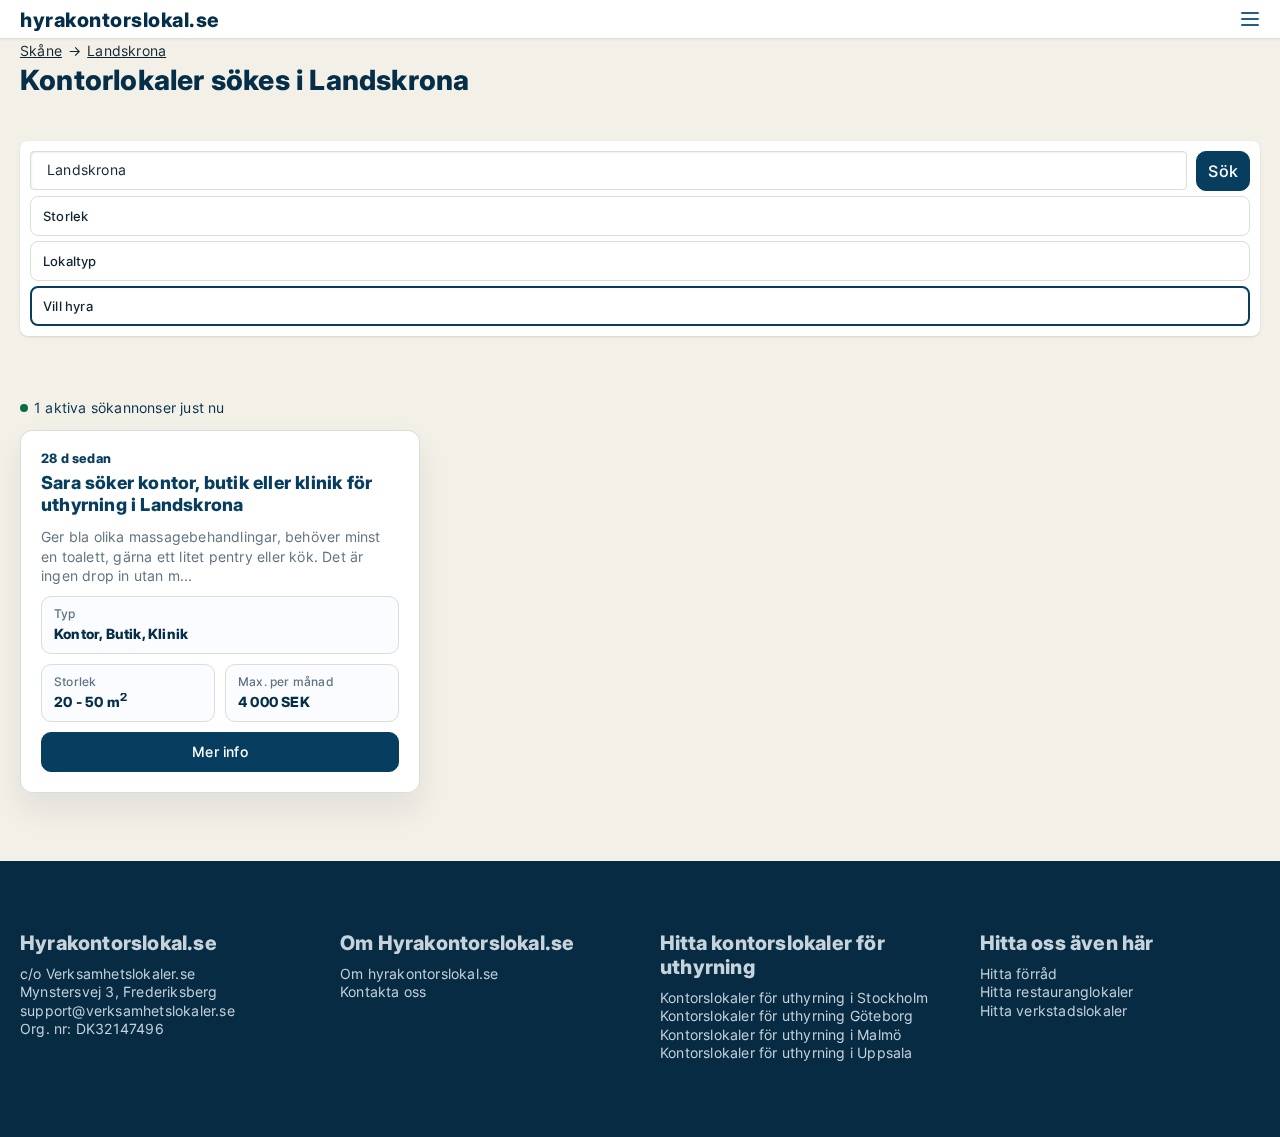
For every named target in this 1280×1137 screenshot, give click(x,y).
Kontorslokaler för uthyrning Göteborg (786, 1015)
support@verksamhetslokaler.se (127, 1010)
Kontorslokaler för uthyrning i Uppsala (786, 1052)
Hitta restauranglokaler (1057, 991)
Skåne (41, 51)
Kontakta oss (383, 991)
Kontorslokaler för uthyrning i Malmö (780, 1034)
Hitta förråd (1018, 973)
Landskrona (126, 51)
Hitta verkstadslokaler (1053, 1010)
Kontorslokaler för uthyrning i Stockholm (794, 997)
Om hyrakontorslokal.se (419, 973)
